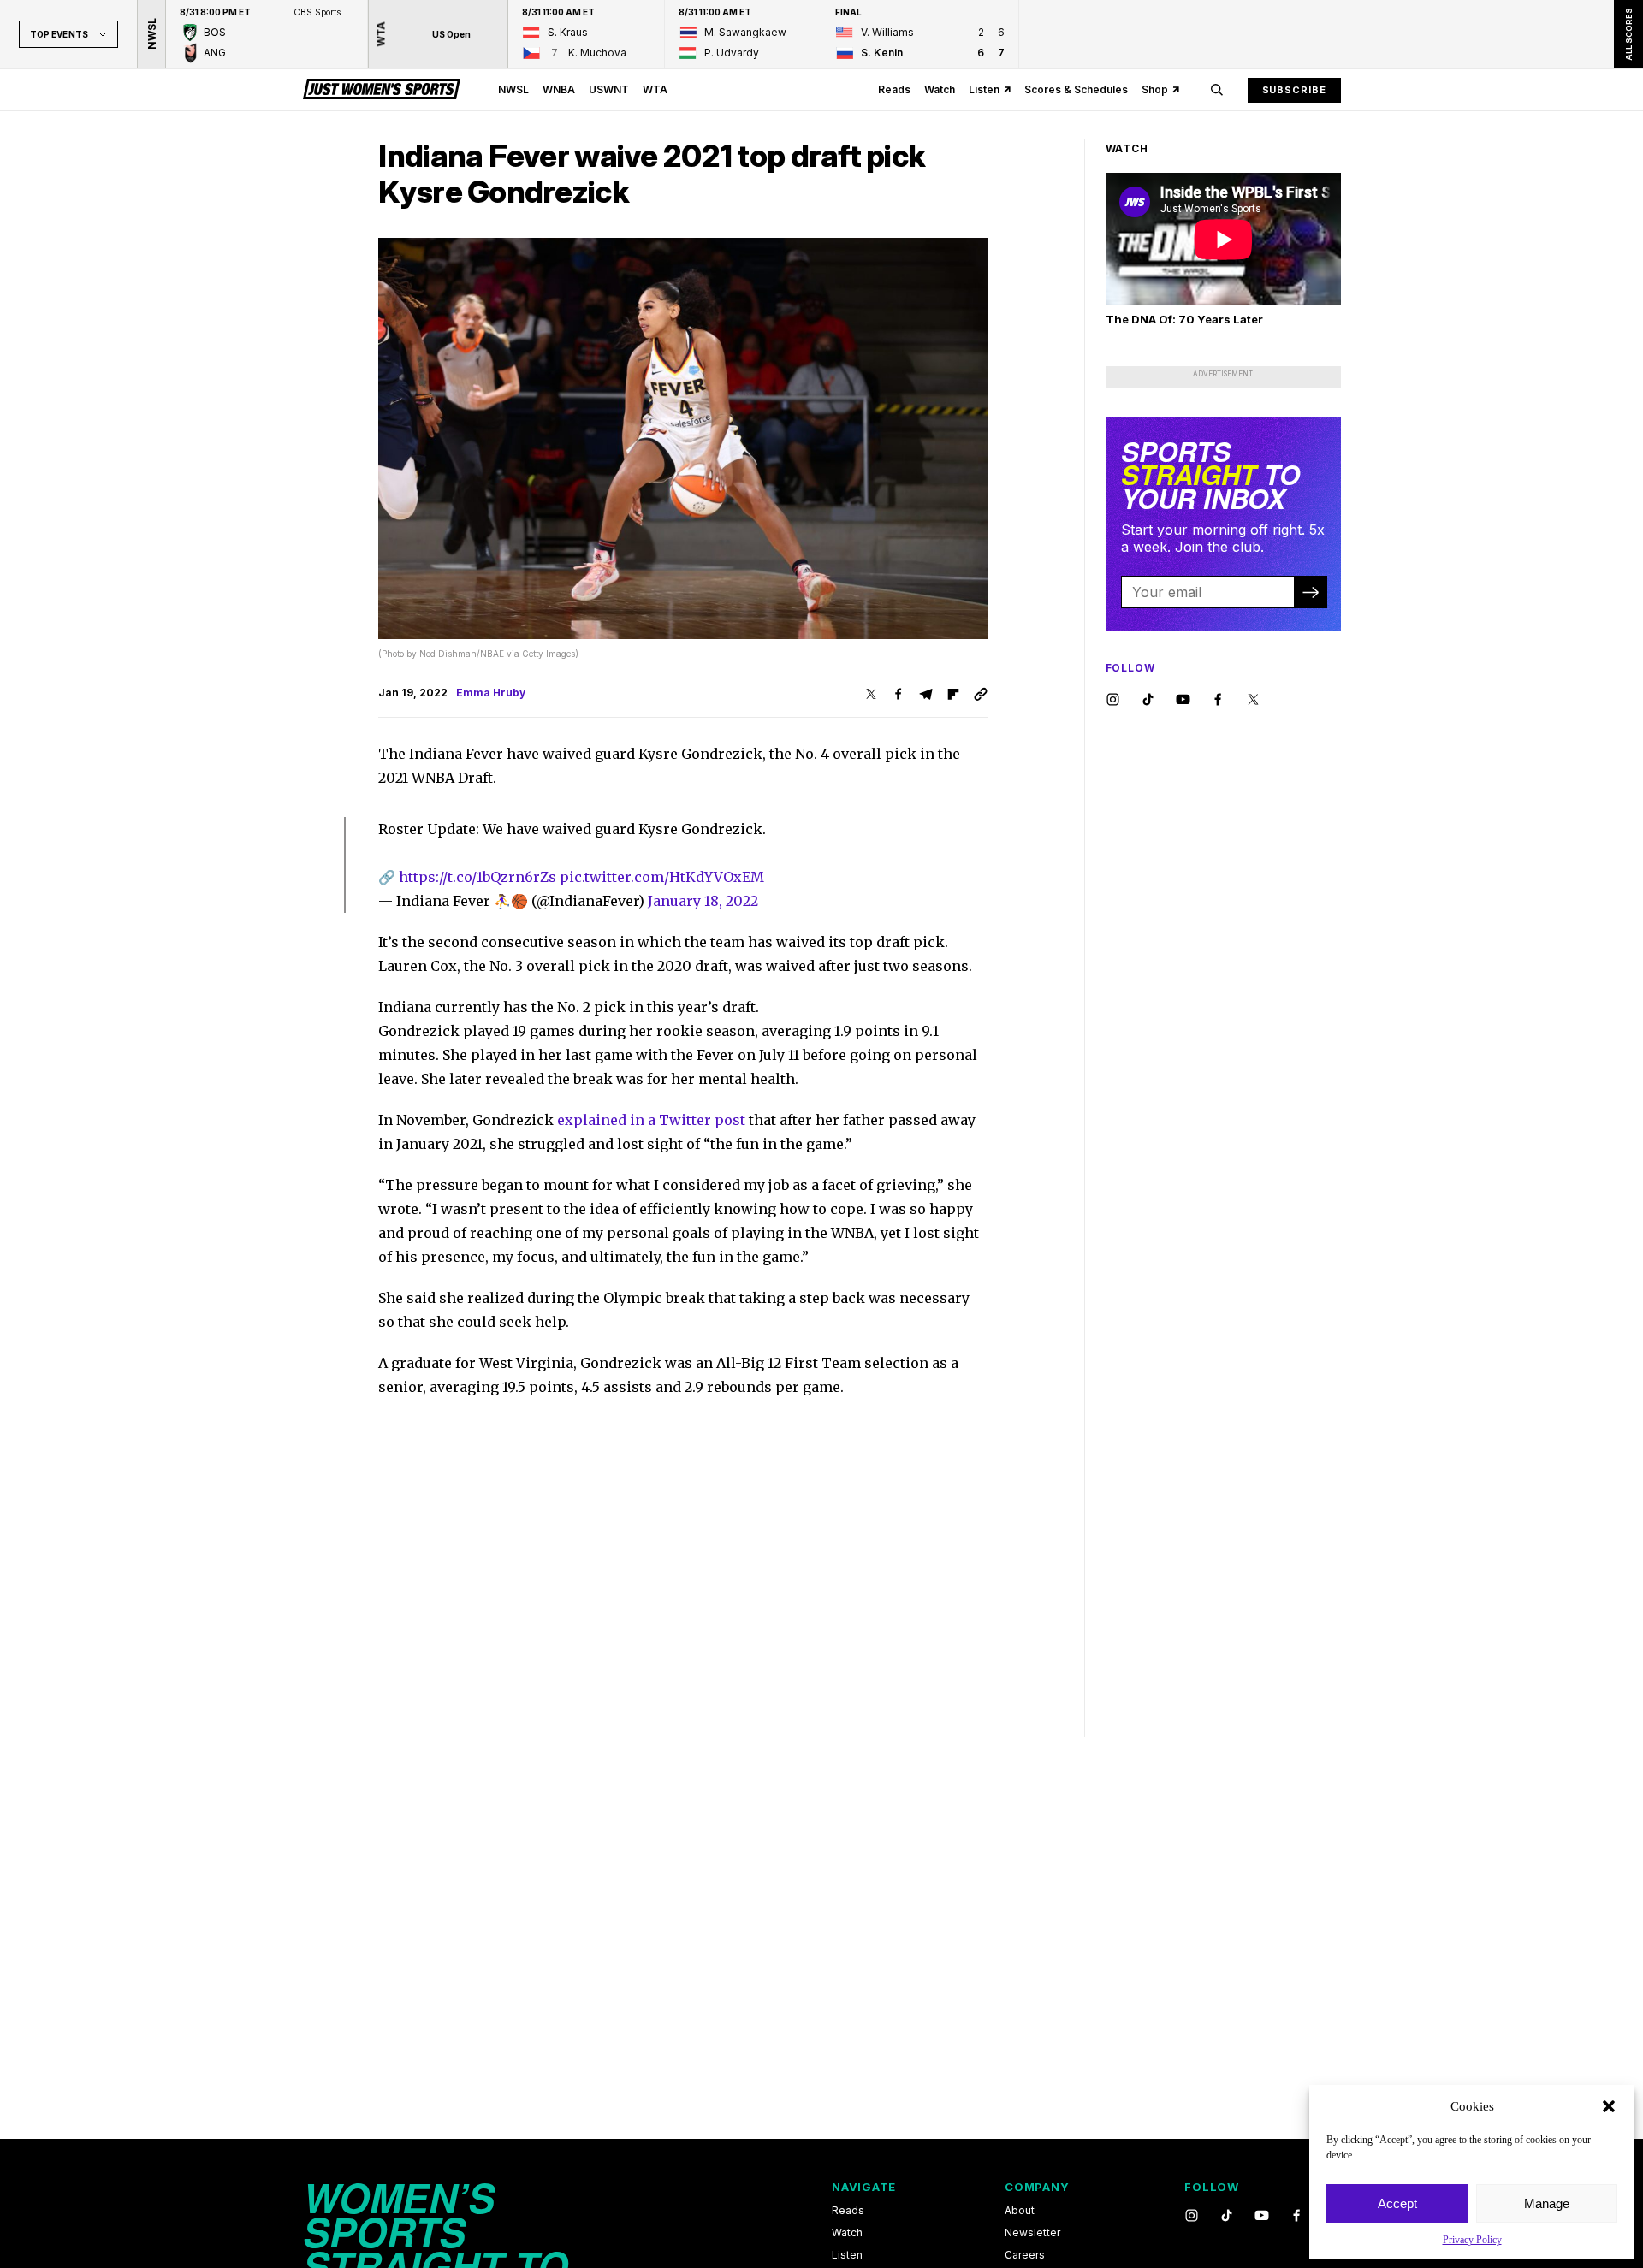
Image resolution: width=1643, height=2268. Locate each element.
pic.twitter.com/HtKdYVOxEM (662, 877)
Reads (894, 89)
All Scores (1628, 34)
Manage (1547, 2203)
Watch (940, 89)
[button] (1609, 2106)
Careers (1025, 2255)
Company (1037, 2187)
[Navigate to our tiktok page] (1148, 700)
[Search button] (1217, 90)
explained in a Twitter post (651, 1120)
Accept (1397, 2203)
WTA (655, 89)
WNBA (559, 89)
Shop (1155, 89)
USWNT (609, 89)
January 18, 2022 (703, 901)
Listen (984, 89)
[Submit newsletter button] (1310, 592)
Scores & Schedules (1076, 89)
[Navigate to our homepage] (382, 90)
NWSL (513, 89)
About (1020, 2211)
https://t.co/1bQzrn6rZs (477, 877)
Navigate (864, 2187)
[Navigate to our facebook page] (1218, 700)
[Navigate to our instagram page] (1113, 700)
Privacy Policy (1472, 2240)
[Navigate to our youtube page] (1183, 700)
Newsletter (1032, 2233)
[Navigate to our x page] (1253, 700)
